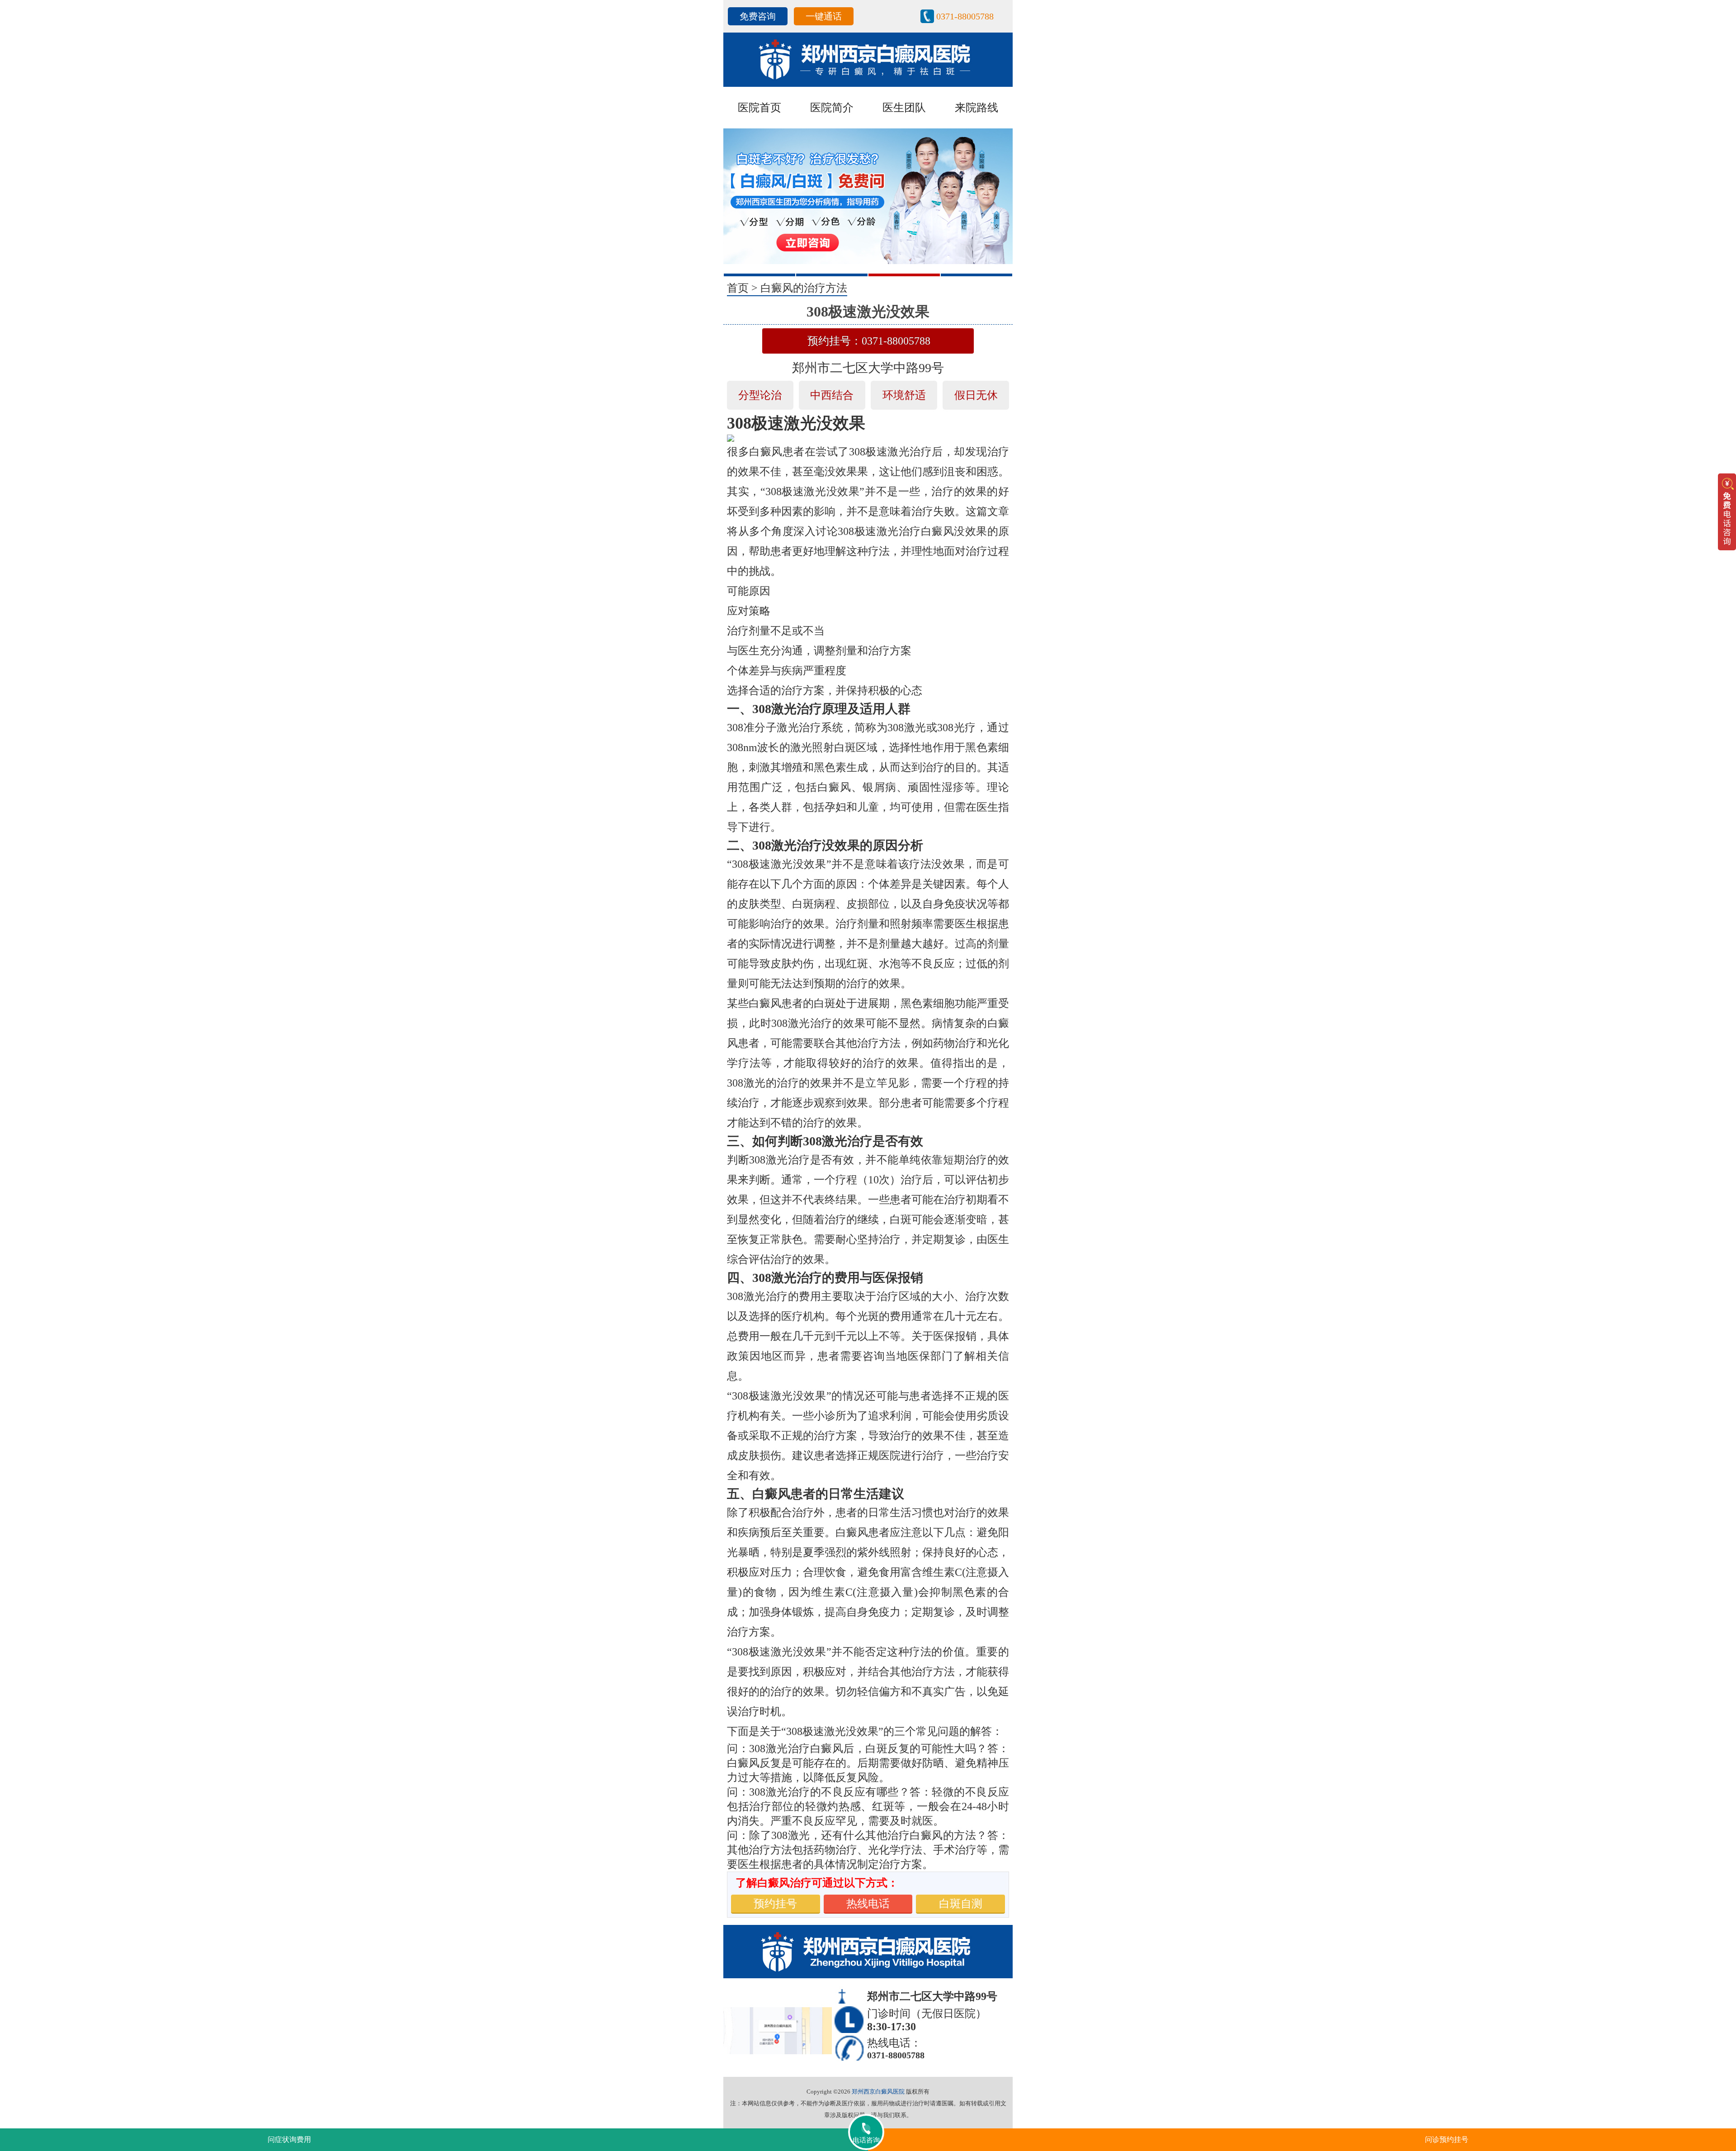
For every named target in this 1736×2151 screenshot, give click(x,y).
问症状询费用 (289, 2139)
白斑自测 (961, 1904)
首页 (738, 288)
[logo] (868, 59)
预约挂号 (775, 1904)
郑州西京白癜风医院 (878, 2092)
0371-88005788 (965, 16)
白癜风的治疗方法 (804, 288)
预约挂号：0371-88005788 (869, 341)
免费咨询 (758, 16)
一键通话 (824, 16)
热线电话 (868, 1904)
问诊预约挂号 (1447, 2139)
